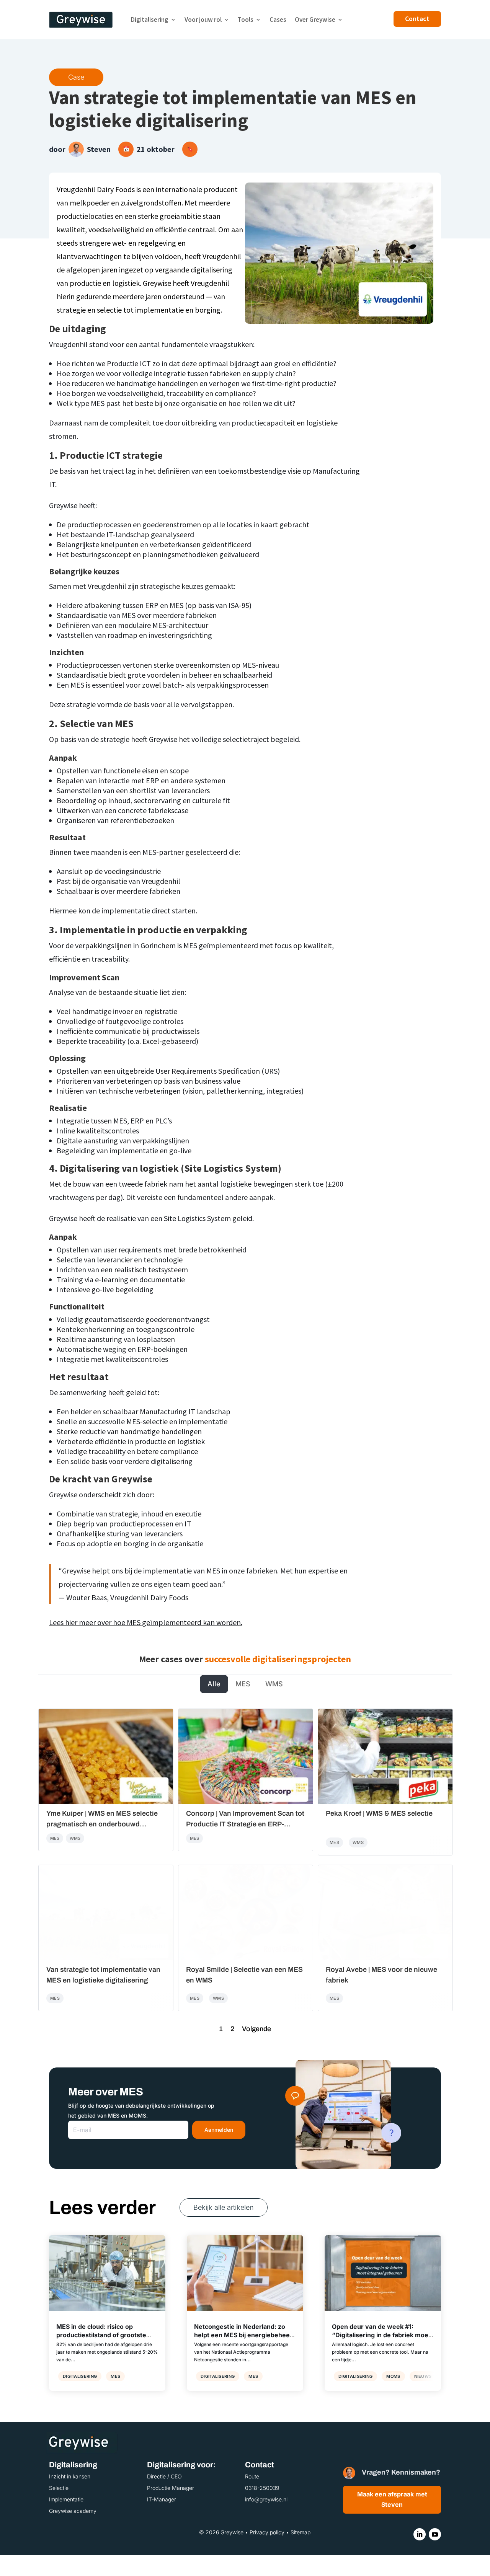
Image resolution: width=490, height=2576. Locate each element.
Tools (246, 20)
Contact (417, 19)
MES (243, 1684)
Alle (214, 1684)
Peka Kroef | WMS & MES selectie (379, 1813)
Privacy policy (267, 2532)
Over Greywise (315, 20)
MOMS (393, 2376)
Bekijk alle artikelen (224, 2207)
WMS (274, 1684)
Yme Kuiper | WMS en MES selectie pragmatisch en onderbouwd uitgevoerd (102, 1824)
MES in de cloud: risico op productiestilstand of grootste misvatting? (101, 2335)
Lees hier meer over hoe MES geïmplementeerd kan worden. (146, 1622)
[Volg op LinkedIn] (420, 2534)
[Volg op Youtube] (435, 2534)
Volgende (256, 2029)
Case (76, 77)
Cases (278, 20)
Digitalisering (150, 20)
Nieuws (423, 2376)
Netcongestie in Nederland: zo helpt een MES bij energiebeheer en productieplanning (243, 2335)
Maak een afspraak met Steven (392, 2499)
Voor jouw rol (203, 20)
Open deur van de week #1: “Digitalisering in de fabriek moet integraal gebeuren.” (381, 2335)
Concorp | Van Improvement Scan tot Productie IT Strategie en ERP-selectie (245, 1824)
